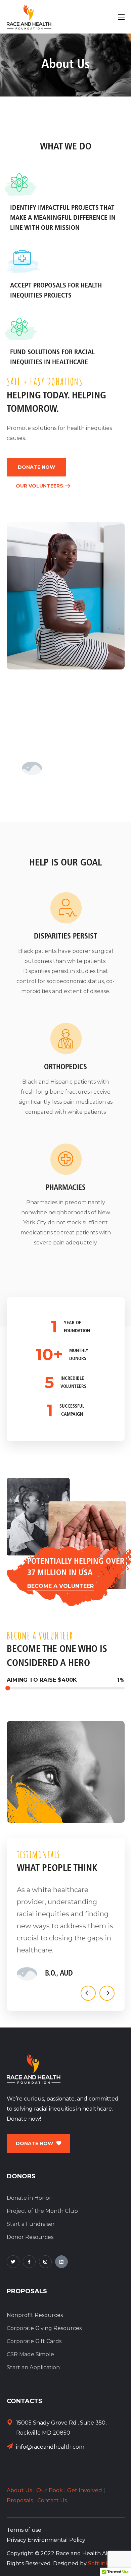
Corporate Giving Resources (44, 2328)
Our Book (50, 2490)
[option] (66, 1932)
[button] (36, 467)
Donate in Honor (29, 2198)
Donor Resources (30, 2237)
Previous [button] (88, 1993)
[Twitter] (13, 2262)
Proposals (20, 2500)
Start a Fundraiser (31, 2224)
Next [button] (107, 1993)
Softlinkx (100, 2563)
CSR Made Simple (30, 2354)
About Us (19, 2490)
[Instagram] (45, 2262)
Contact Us (52, 2500)
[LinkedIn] (61, 2262)
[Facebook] (29, 2262)
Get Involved (85, 2490)
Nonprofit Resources (35, 2315)
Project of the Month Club (42, 2211)
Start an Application (33, 2367)
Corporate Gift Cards (34, 2341)
